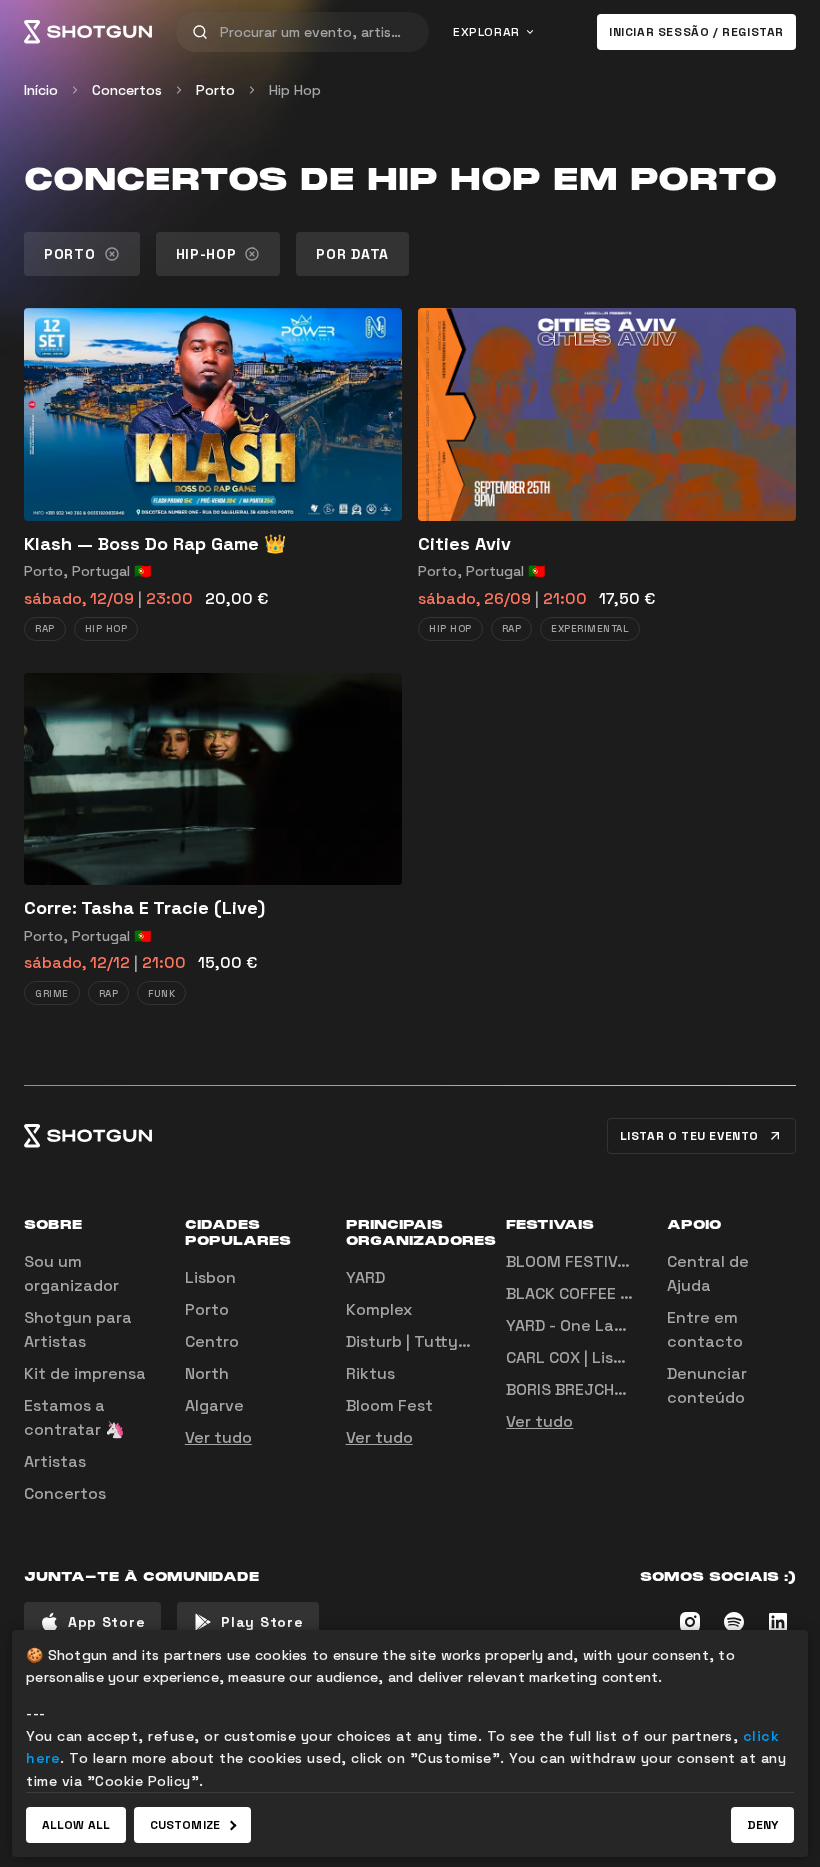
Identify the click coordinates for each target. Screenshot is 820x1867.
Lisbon (210, 1277)
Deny (762, 1825)
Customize (185, 1825)
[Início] (88, 32)
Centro (212, 1341)
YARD (365, 1277)
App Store (106, 1622)
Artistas (55, 1461)
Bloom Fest (389, 1405)
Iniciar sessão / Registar (696, 32)
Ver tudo (218, 1437)
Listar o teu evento (689, 1136)
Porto (215, 90)
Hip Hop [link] (295, 90)
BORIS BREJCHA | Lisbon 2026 (619, 1389)
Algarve (214, 1405)
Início (41, 90)
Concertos (127, 90)
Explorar (486, 32)
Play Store (262, 1622)
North (207, 1373)
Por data (352, 254)
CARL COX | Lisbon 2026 (597, 1357)
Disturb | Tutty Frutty (428, 1341)
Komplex (379, 1309)
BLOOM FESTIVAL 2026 (593, 1261)
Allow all (76, 1825)
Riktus (370, 1373)
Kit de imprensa (85, 1373)
